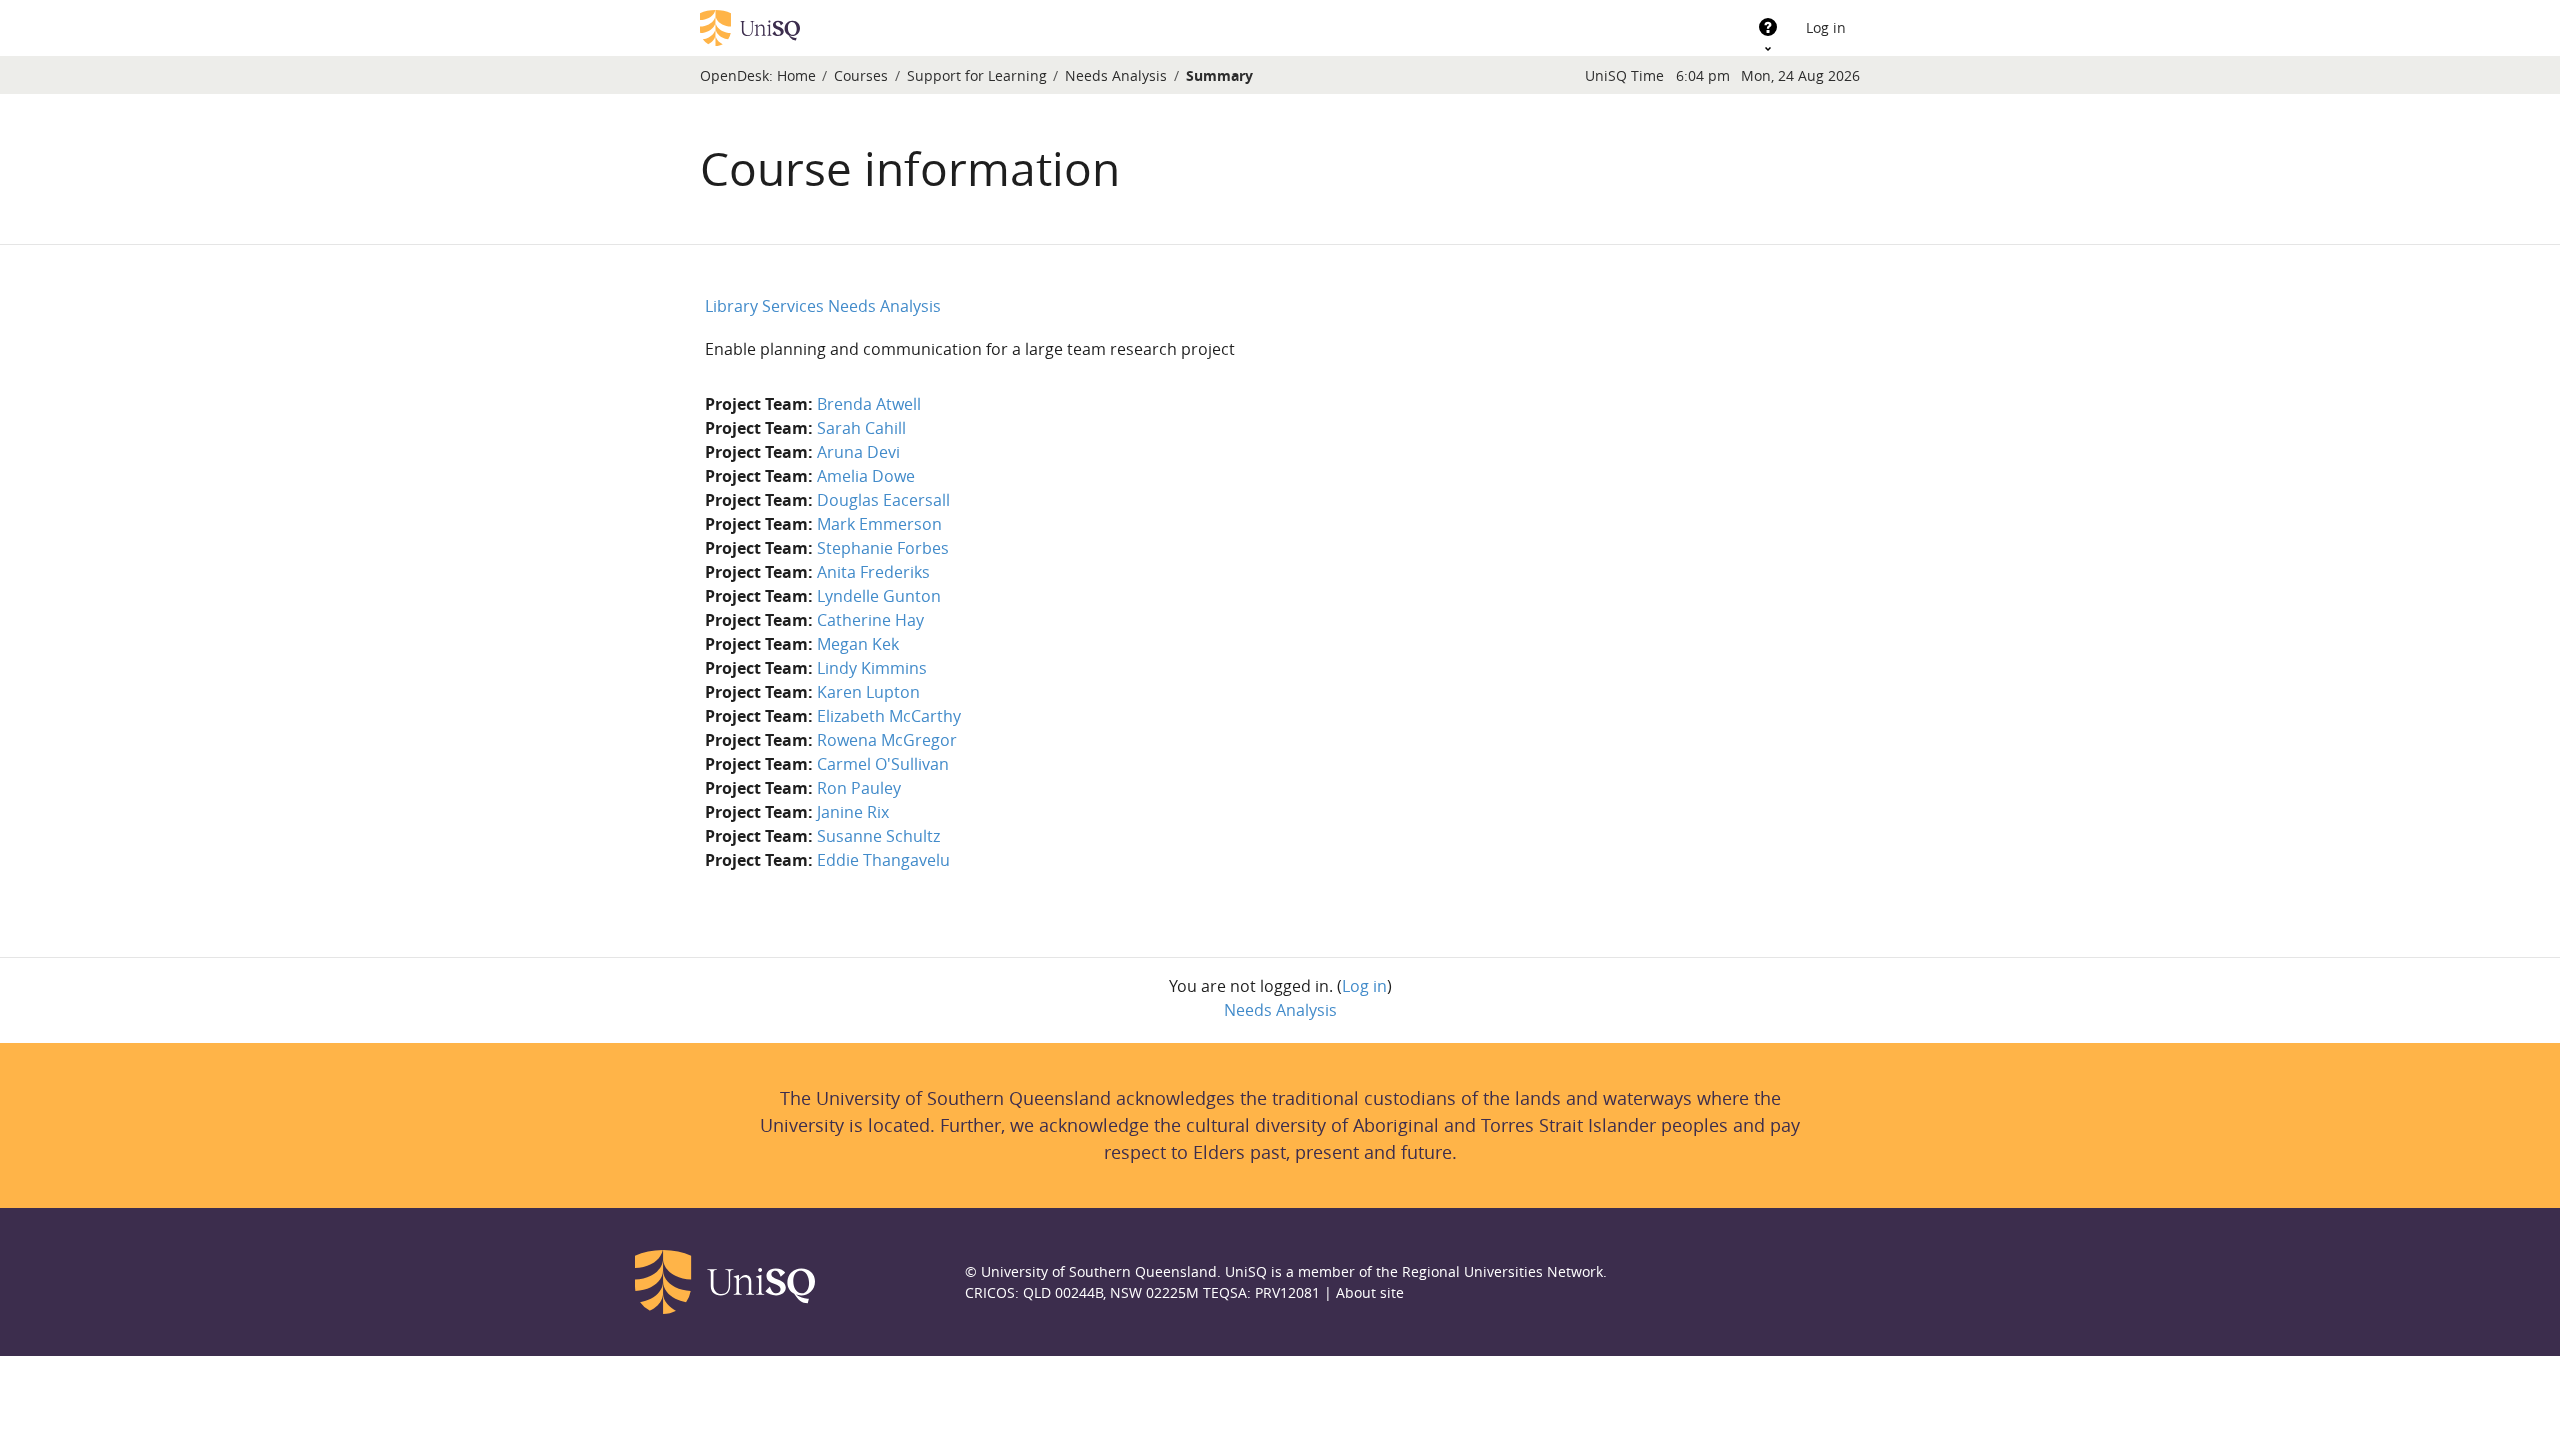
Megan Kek (858, 644)
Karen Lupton (868, 692)
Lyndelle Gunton (879, 596)
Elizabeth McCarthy (889, 716)
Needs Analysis (1116, 75)
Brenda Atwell (869, 404)
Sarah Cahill (861, 428)
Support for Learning (977, 75)
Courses (861, 75)
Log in (1826, 27)
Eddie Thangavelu (883, 860)
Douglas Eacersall (883, 500)
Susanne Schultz (878, 836)
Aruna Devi (858, 452)
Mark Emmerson (879, 524)
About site (1370, 1292)
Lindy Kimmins (872, 668)
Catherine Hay (870, 620)
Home (796, 75)
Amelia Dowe (866, 476)
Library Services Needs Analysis (823, 306)
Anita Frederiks (873, 572)
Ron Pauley (859, 788)
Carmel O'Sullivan (883, 764)
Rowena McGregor (887, 740)
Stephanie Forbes (883, 548)
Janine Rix (853, 812)
